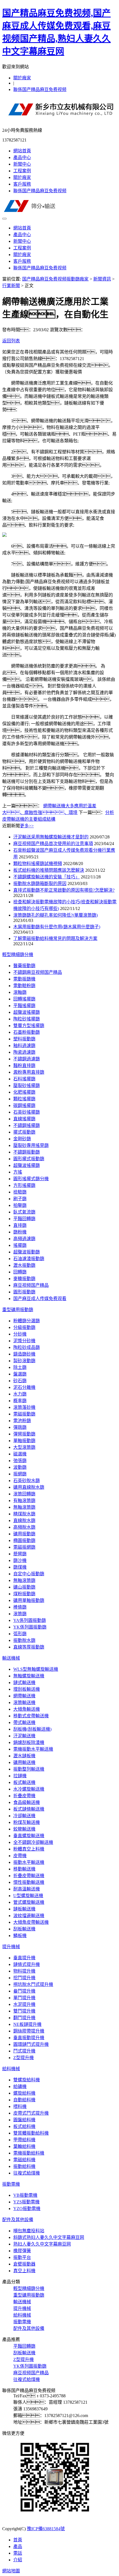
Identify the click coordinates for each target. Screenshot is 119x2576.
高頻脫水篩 (24, 1527)
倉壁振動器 (24, 2264)
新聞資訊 (102, 279)
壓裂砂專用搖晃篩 (31, 1145)
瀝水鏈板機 (24, 1756)
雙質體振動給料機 (31, 2133)
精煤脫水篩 (24, 1514)
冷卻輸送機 (24, 1816)
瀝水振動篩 (24, 1265)
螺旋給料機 (24, 2093)
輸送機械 (11, 1658)
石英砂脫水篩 (27, 1481)
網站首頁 (22, 151)
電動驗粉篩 (24, 986)
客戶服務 (22, 184)
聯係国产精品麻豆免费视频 (40, 89)
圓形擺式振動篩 (29, 1159)
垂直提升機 (24, 1958)
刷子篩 (20, 1199)
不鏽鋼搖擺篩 (27, 1125)
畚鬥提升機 (24, 1991)
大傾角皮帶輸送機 (31, 1922)
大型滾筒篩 (24, 1447)
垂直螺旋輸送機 (29, 1836)
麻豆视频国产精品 (31, 1285)
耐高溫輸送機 (27, 1889)
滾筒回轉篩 (24, 1494)
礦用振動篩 (24, 1534)
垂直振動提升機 (29, 2038)
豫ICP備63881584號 (46, 2529)
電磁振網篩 (24, 1547)
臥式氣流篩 (24, 1212)
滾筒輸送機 (24, 1702)
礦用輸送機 (24, 1762)
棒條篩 (20, 1607)
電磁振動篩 (24, 1414)
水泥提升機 (24, 2004)
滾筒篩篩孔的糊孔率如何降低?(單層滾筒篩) (55, 915)
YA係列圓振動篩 (30, 1620)
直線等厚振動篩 (29, 1647)
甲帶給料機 (24, 2140)
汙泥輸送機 (24, 1736)
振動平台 (22, 2257)
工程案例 (22, 171)
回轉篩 (20, 1272)
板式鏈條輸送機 (29, 1809)
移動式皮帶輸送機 (31, 1716)
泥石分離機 (24, 1387)
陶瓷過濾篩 (24, 1052)
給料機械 (11, 2069)
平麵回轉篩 (24, 1219)
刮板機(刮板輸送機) (32, 1729)
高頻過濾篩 (24, 1239)
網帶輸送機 (24, 1696)
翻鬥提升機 (24, 2018)
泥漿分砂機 (24, 1341)
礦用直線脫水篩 (29, 1487)
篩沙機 (20, 1560)
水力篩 (20, 1394)
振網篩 (20, 1474)
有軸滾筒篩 (24, 1501)
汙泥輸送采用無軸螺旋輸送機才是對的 (51, 837)
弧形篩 (20, 1634)
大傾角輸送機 (27, 1709)
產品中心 (22, 157)
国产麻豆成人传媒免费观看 (40, 1299)
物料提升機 (24, 1971)
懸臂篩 (20, 1554)
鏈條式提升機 (27, 1964)
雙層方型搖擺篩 (29, 1026)
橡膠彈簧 (22, 2251)
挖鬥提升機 (24, 1978)
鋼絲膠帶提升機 (29, 2031)
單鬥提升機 (24, 1998)
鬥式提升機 (24, 2051)
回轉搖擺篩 (24, 999)
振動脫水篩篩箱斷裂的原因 (40, 883)
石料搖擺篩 (24, 1079)
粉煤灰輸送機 (27, 1822)
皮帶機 (20, 1856)
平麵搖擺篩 (24, 1006)
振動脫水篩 (24, 1640)
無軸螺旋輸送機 (29, 1676)
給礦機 (20, 2086)
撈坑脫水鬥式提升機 (33, 1984)
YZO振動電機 (27, 2209)
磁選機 (20, 1454)
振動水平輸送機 (29, 1862)
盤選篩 (20, 1374)
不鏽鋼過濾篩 (27, 1059)
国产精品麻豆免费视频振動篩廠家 (55, 279)
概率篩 (20, 1401)
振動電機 (11, 2184)
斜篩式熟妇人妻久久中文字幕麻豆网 (49, 2237)
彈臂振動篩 (24, 1434)
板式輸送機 (24, 1782)
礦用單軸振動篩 (29, 1600)
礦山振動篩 (24, 1587)
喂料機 (20, 2106)
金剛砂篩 (22, 1139)
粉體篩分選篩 (27, 1321)
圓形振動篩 (24, 1292)
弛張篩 (20, 1461)
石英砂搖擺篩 (27, 1112)
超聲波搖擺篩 (27, 1012)
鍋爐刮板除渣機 (29, 1742)
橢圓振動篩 (24, 1540)
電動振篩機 (24, 979)
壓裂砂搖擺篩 (27, 1085)
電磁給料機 (24, 2160)
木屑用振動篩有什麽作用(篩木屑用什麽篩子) (57, 927)
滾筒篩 (20, 1614)
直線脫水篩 (24, 1520)
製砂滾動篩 (24, 1361)
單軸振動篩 (24, 1441)
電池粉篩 (22, 1421)
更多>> (27, 826)
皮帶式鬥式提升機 (31, 2113)
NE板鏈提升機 (27, 2024)
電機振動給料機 (29, 2153)
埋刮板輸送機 (27, 1689)
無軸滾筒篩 (24, 1507)
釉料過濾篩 (24, 1046)
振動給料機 (24, 2166)
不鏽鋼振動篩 (27, 1152)
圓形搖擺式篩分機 (31, 1179)
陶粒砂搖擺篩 (27, 1019)
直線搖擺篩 (24, 1119)
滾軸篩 (20, 992)
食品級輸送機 (27, 1802)
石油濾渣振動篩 (29, 1259)
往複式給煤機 (27, 2173)
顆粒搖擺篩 (24, 1099)
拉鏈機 (20, 1776)
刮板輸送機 (24, 1929)
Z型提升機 (24, 2058)
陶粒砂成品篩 (27, 1347)
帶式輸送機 (24, 1722)
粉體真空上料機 (29, 1849)
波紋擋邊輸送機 (29, 1916)
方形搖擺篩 (24, 1185)
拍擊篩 (20, 1205)
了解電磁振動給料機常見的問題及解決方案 (55, 938)
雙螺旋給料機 (27, 2080)
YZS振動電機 (26, 2202)
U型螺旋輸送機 (28, 1896)
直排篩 (20, 1225)
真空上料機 (24, 2271)
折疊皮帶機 (24, 1796)
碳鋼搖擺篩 (24, 1105)
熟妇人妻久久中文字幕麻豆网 (42, 2244)
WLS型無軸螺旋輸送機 (36, 1669)
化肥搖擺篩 (24, 1092)
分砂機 (20, 1334)
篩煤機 (20, 1567)
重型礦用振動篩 (18, 1310)
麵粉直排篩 (24, 1065)
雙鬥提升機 (24, 2011)
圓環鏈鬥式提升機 (31, 2044)
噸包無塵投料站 (29, 2231)
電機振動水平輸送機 (33, 1749)
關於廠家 (22, 78)
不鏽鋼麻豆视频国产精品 (38, 972)
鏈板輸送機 (24, 1909)
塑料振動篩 (24, 1039)
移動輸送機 (24, 1869)
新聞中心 (22, 164)
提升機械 (11, 1947)
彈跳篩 (20, 1427)
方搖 (18, 1172)
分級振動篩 (24, 1327)
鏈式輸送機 (24, 1683)
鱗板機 (20, 1936)
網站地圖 (11, 2571)
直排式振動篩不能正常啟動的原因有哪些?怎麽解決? (64, 890)
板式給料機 (24, 2126)
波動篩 (20, 1467)
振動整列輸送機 (29, 1769)
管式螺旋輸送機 (29, 1902)
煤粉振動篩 (24, 1594)
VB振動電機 (25, 2195)
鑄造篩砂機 (24, 1354)
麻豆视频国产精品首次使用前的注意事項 (53, 844)
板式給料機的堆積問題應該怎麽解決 (49, 870)
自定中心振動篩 (29, 1574)
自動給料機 (24, 2100)
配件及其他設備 (18, 2220)
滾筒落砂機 (24, 1407)
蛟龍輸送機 (24, 1829)
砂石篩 (20, 1381)
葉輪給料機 (24, 2146)
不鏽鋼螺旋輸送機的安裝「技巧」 (46, 877)
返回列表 (11, 341)
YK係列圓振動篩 (30, 1627)
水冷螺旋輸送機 (29, 1789)
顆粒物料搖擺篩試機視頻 (38, 864)
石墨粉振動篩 (27, 1032)
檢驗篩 (20, 1192)
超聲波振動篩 (27, 1252)
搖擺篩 (20, 1245)
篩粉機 (20, 1232)
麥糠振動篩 (24, 1279)
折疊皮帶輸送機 (29, 1876)
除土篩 (20, 1367)
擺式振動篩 (24, 1132)
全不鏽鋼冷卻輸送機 (33, 1842)
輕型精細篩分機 (18, 955)
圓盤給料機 (24, 2120)
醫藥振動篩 (24, 966)
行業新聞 (11, 286)
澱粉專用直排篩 (29, 1072)
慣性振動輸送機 (29, 1882)
